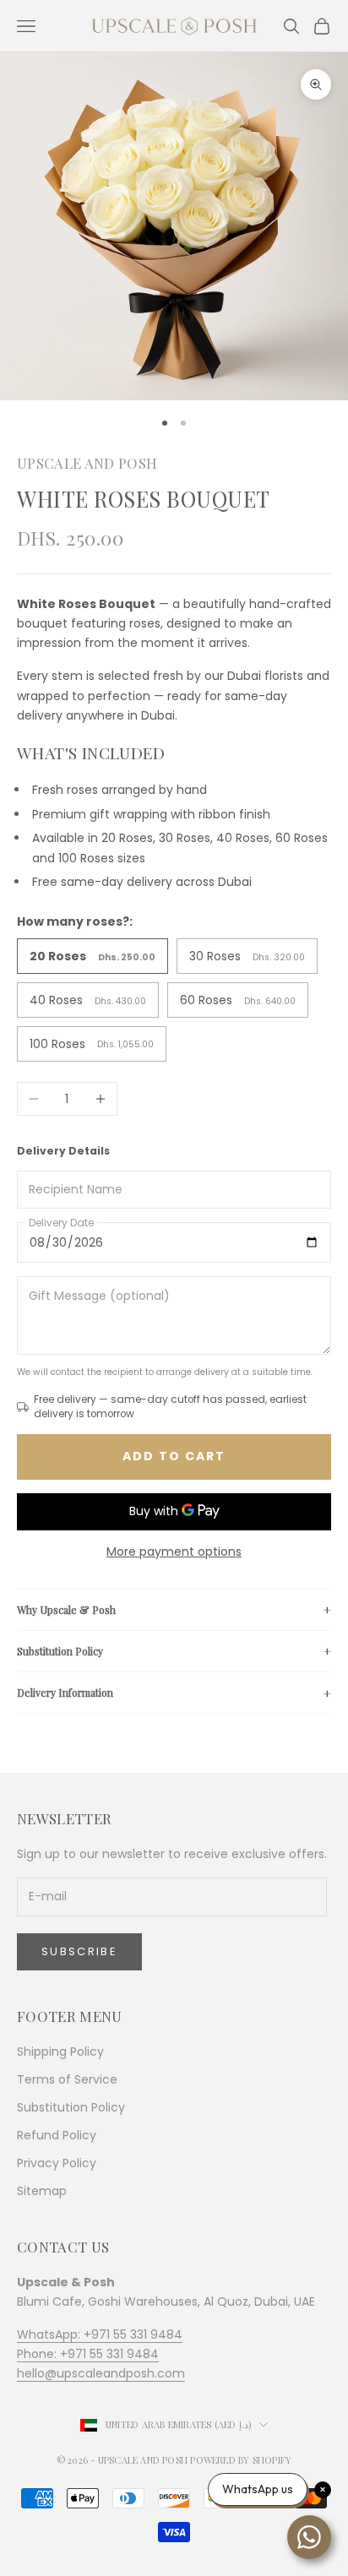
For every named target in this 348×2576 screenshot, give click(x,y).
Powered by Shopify (241, 2460)
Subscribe (79, 1951)
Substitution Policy (60, 1651)
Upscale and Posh (87, 463)
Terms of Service (67, 2079)
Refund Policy (57, 2135)
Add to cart (174, 1456)
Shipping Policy (60, 2052)
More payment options (174, 1552)
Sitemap (42, 2191)
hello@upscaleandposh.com (101, 2373)
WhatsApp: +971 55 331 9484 (100, 2334)
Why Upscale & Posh (66, 1610)
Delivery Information (65, 1693)
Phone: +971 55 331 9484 (88, 2354)
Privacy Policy (57, 2163)
